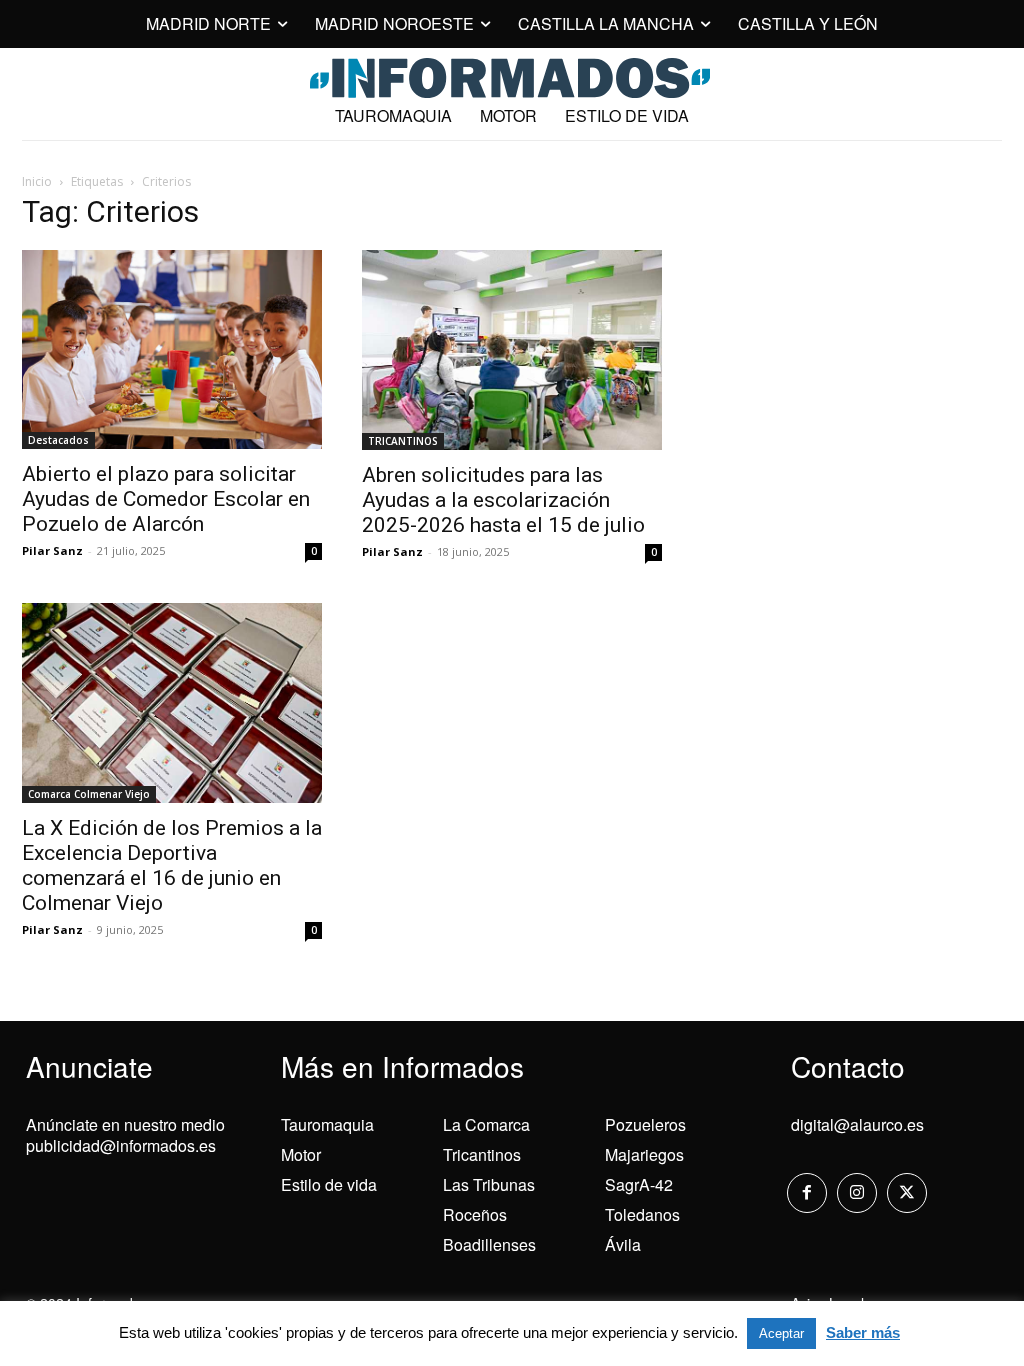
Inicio (37, 181)
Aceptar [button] (781, 1333)
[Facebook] (807, 1193)
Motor (301, 1154)
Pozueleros (645, 1124)
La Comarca (486, 1124)
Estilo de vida (329, 1184)
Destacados (58, 440)
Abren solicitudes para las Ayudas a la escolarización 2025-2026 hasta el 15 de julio (503, 500)
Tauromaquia (327, 1124)
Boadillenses (489, 1244)
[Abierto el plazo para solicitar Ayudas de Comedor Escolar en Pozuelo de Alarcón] (172, 349)
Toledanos (642, 1214)
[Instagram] (857, 1193)
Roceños (475, 1214)
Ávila (623, 1244)
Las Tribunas (489, 1184)
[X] (907, 1193)
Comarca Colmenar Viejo (89, 794)
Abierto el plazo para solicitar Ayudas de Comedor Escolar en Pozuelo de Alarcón (166, 499)
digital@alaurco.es (857, 1124)
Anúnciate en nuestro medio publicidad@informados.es (125, 1135)
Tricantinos (482, 1154)
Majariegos (644, 1154)
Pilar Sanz (52, 550)
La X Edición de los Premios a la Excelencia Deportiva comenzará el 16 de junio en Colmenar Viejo (172, 865)
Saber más (863, 1332)
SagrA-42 (639, 1184)
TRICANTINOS (403, 441)
